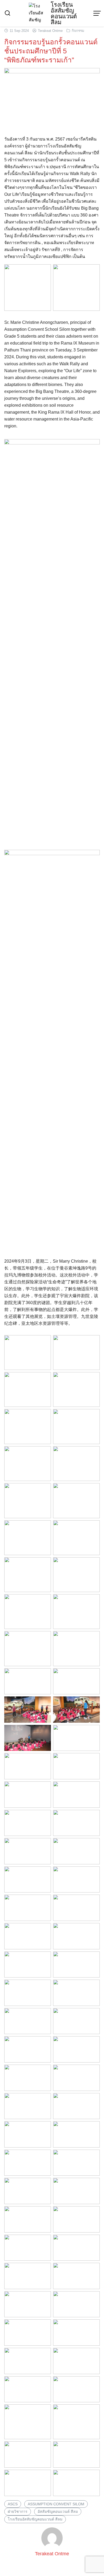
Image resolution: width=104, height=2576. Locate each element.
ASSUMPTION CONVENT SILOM (56, 2504)
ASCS (13, 2504)
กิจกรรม (78, 31)
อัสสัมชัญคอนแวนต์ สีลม (58, 2511)
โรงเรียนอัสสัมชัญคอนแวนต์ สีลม (64, 13)
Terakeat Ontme (50, 31)
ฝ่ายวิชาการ (18, 2511)
